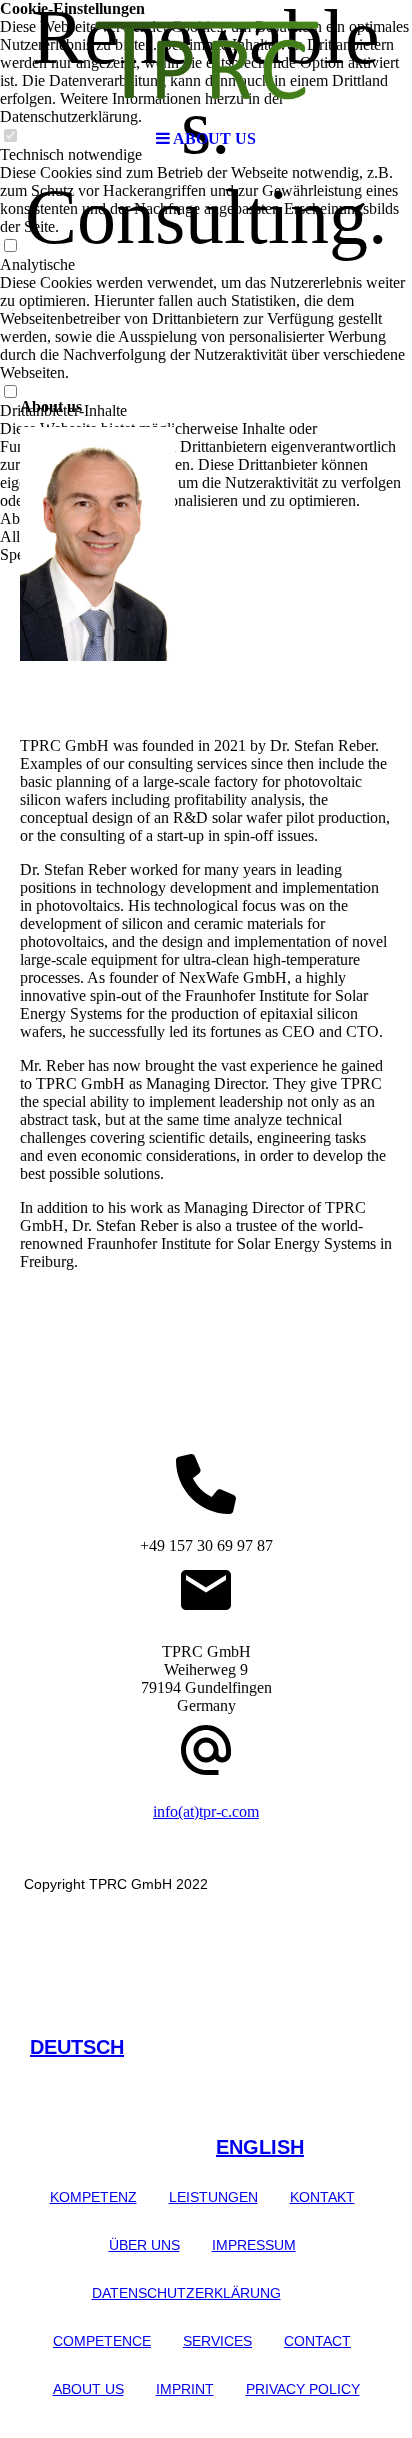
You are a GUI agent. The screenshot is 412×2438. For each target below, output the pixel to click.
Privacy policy (303, 2389)
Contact (317, 2341)
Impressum (254, 2245)
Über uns (144, 2245)
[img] (206, 60)
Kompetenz (93, 2197)
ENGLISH (260, 2147)
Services (217, 2341)
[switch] (10, 246)
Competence (102, 2341)
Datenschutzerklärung (186, 2293)
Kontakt (322, 2197)
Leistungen (213, 2197)
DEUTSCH (77, 2047)
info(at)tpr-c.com (206, 1811)
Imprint (185, 2389)
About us (88, 2389)
